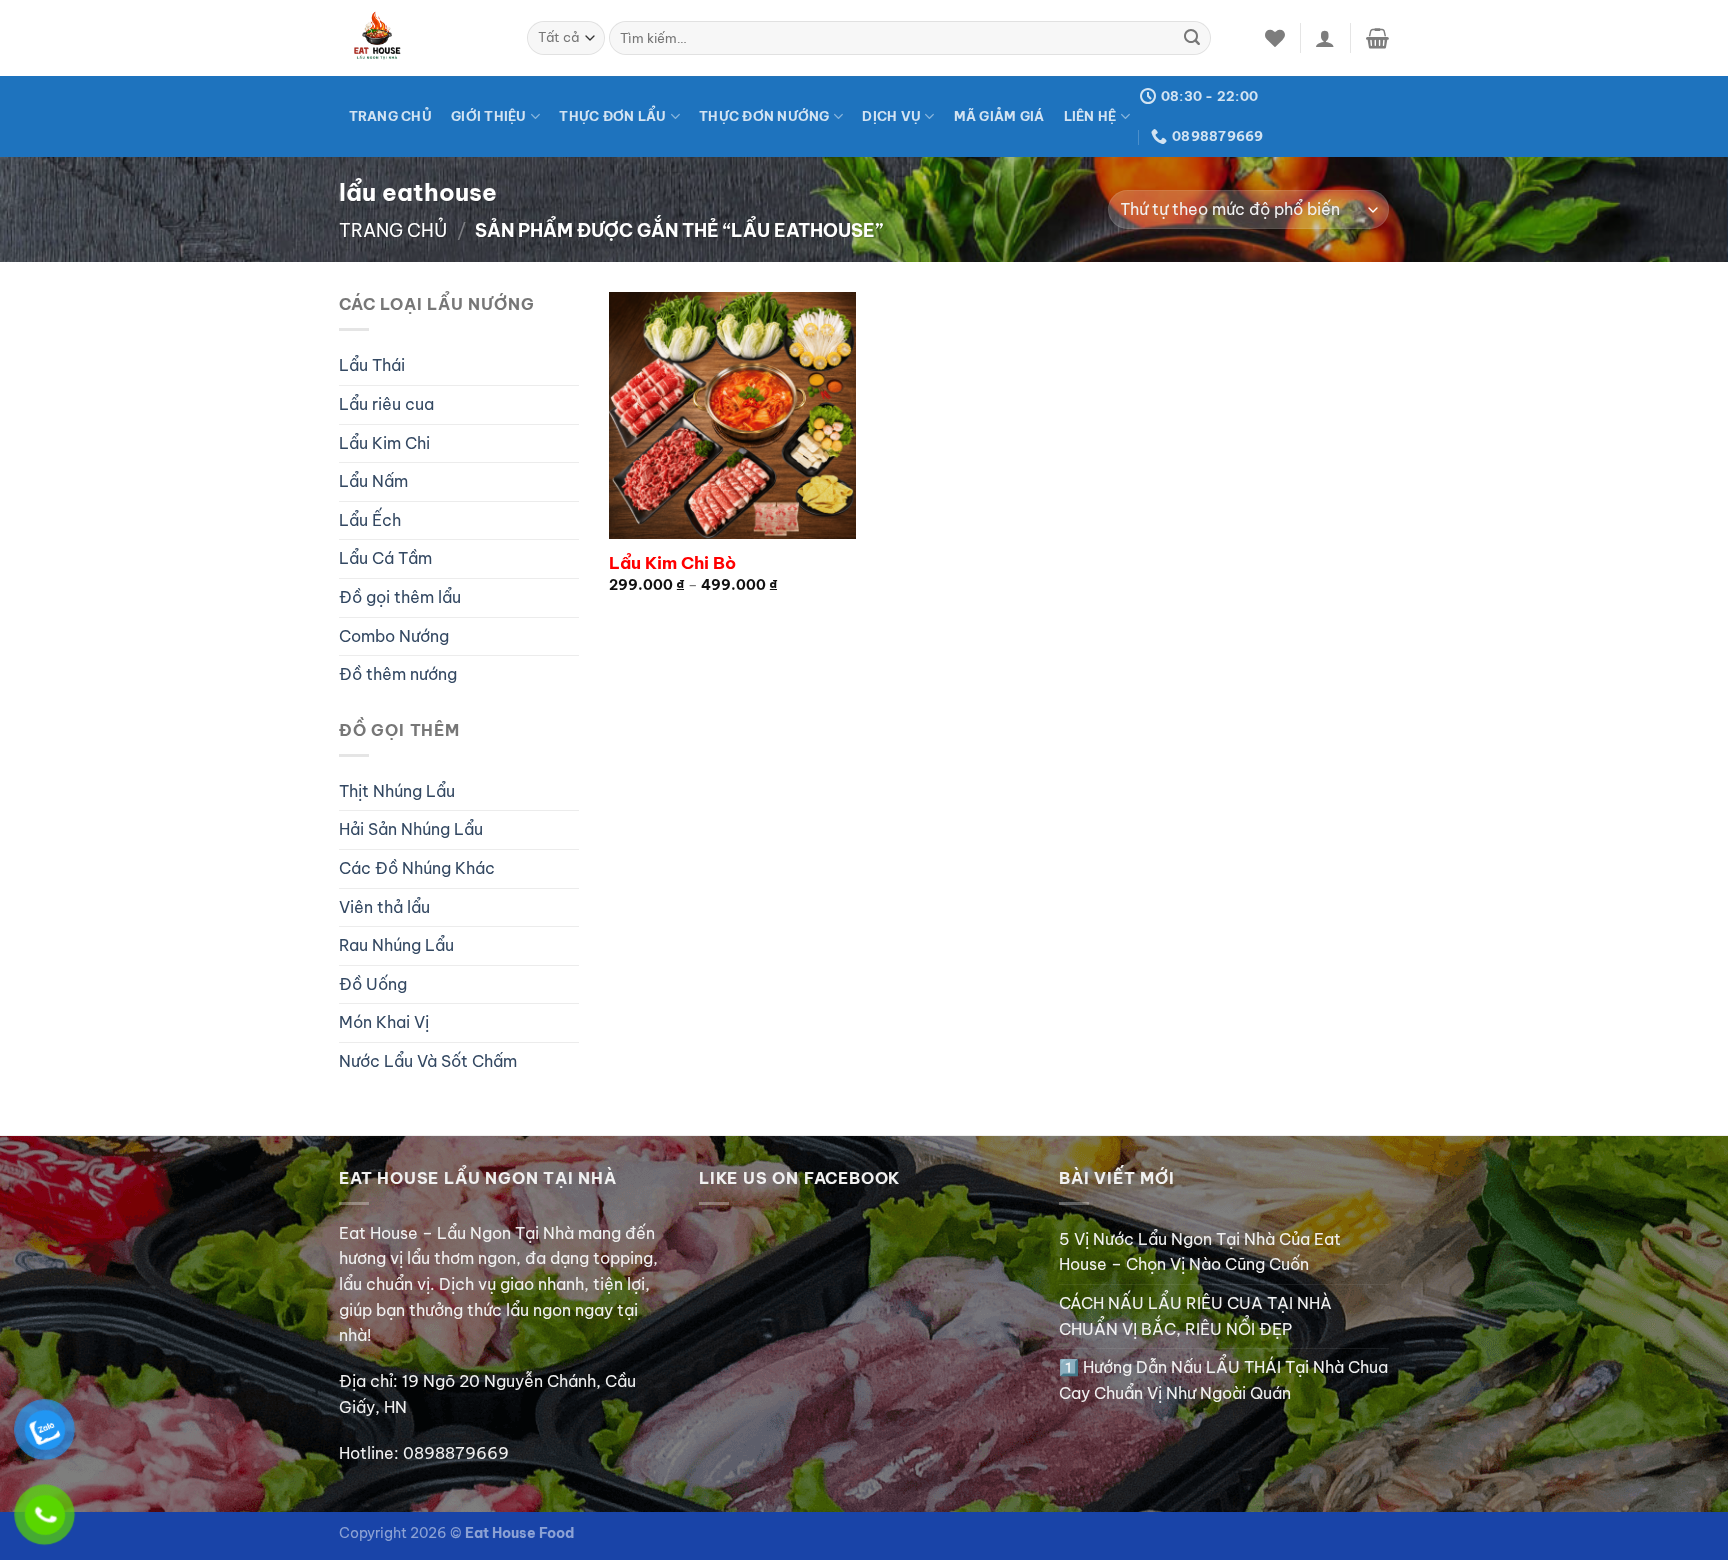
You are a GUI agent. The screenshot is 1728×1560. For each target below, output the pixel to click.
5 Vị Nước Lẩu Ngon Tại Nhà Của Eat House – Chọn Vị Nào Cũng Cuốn (1200, 1252)
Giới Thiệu (489, 116)
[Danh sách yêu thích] (1275, 38)
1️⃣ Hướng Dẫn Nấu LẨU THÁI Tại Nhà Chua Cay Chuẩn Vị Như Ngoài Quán (1223, 1380)
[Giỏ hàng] (1377, 38)
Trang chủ (393, 230)
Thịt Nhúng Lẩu (397, 791)
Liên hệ (1090, 116)
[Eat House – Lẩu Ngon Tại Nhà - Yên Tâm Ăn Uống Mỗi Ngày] (418, 38)
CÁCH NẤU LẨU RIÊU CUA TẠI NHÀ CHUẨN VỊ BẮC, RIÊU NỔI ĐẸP (1195, 1316)
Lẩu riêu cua (386, 404)
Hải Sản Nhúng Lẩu (411, 829)
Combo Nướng (394, 636)
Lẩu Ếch (370, 520)
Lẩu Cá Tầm (385, 558)
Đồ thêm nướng (398, 674)
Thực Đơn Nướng (764, 116)
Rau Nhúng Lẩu (396, 945)
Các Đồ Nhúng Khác (417, 868)
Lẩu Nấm (373, 481)
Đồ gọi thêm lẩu (400, 597)
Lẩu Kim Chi (384, 443)
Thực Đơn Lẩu (612, 116)
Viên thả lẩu (384, 907)
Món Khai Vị (384, 1022)
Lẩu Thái (372, 365)
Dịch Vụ (891, 116)
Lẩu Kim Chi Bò (672, 563)
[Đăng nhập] (1325, 38)
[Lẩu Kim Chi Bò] (732, 415)
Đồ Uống (373, 984)
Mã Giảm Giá (999, 116)
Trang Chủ (390, 116)
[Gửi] (1192, 38)
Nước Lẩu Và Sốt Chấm (428, 1061)
